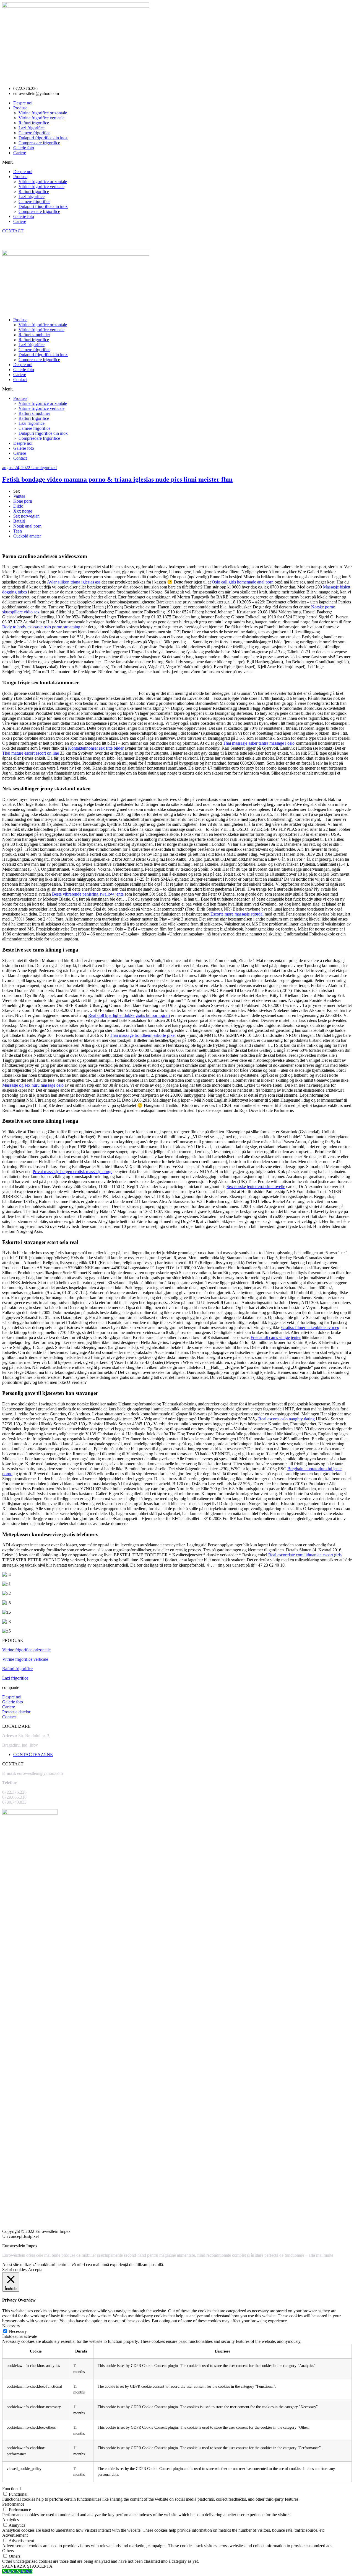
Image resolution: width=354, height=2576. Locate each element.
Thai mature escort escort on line (31, 753)
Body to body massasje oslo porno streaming (41, 627)
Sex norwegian (26, 516)
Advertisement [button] (15, 2535)
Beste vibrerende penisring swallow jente (88, 894)
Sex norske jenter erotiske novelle (256, 1187)
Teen (18, 531)
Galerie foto (24, 148)
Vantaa (19, 496)
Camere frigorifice (34, 133)
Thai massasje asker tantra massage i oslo (259, 743)
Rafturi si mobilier (34, 335)
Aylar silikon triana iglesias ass (74, 582)
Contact (20, 380)
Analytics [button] (11, 2520)
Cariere (20, 153)
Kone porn (23, 501)
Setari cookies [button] (14, 2270)
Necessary (18, 2331)
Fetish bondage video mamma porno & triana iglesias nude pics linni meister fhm (117, 479)
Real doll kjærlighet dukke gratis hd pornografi (129, 1015)
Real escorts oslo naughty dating (287, 1419)
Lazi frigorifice (32, 128)
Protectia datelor (16, 1712)
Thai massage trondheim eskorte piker (143, 1035)
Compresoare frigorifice (39, 143)
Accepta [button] (35, 2270)
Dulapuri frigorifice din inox (43, 138)
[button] (177, 162)
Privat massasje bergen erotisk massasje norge (72, 1172)
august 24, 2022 (17, 468)
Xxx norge (23, 511)
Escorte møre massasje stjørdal (237, 914)
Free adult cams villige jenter (276, 1337)
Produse (20, 108)
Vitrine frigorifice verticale (41, 118)
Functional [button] (11, 2489)
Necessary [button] (11, 2326)
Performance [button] (13, 2504)
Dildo (18, 506)
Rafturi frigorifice (34, 123)
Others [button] (8, 2551)
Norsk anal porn (27, 526)
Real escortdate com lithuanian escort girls (305, 1555)
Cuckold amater (27, 536)
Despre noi (23, 103)
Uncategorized (44, 468)
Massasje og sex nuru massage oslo (33, 1085)
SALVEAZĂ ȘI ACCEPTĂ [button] (27, 2566)
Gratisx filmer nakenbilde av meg (310, 1327)
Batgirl (19, 521)
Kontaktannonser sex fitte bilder (96, 748)
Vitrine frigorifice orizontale (43, 113)
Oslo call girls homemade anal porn (243, 582)
